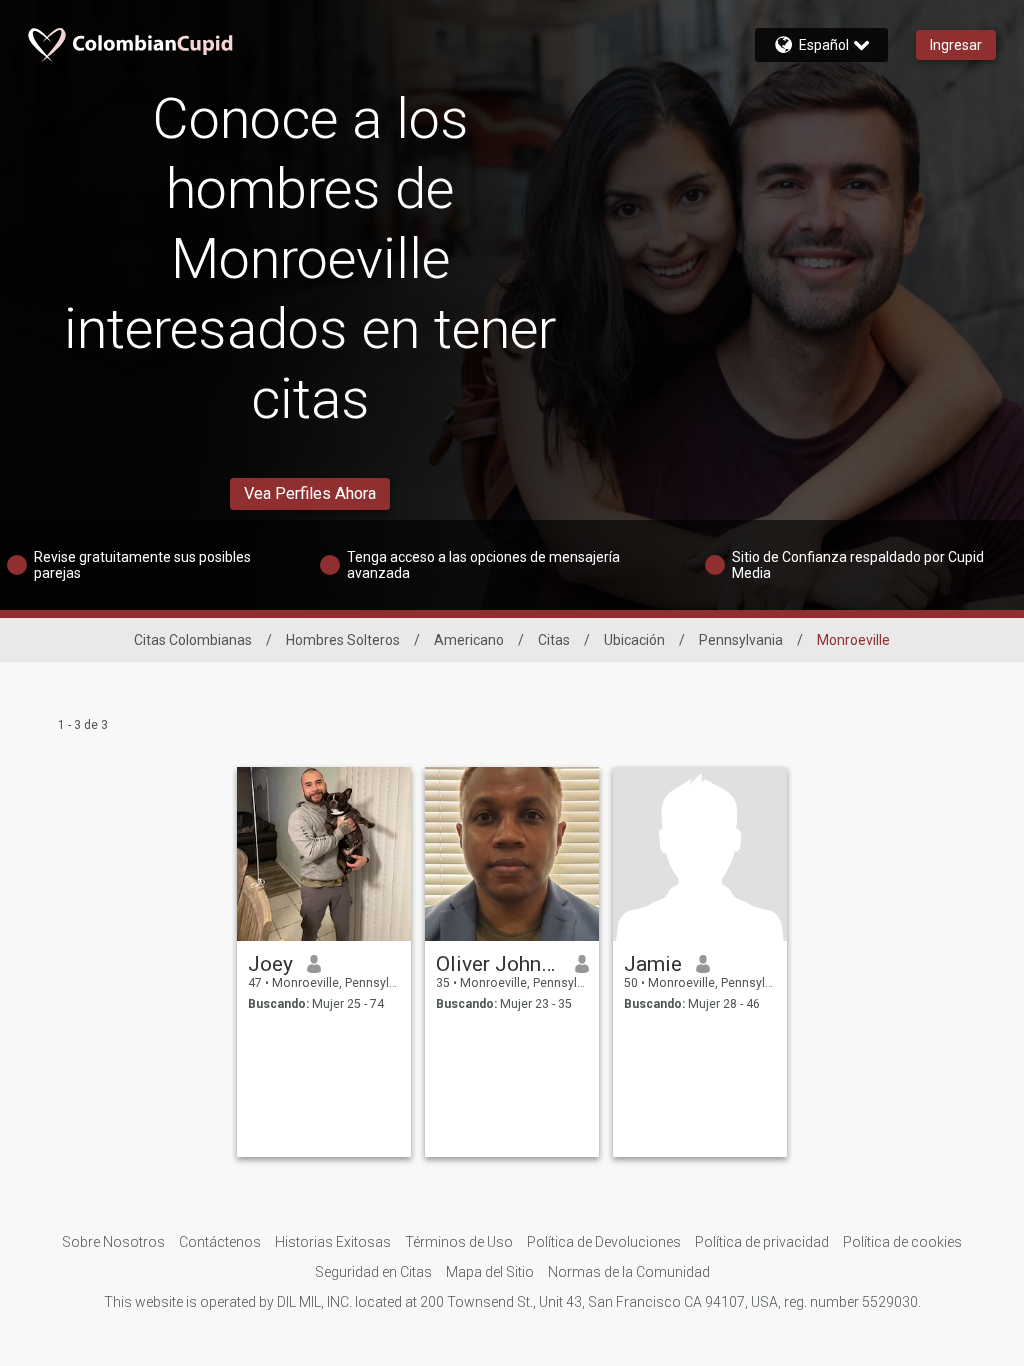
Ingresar (956, 45)
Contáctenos (220, 1242)
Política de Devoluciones (604, 1242)
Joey (270, 964)
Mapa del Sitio (490, 1272)
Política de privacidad (762, 1242)
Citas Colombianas (193, 640)
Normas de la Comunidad (629, 1272)
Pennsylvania (741, 640)
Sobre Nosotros (113, 1242)
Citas (554, 640)
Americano (469, 640)
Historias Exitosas (333, 1242)
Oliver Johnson (498, 964)
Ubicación (634, 640)
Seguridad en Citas (373, 1272)
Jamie (653, 964)
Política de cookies (902, 1242)
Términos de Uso (459, 1242)
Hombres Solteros (343, 640)
